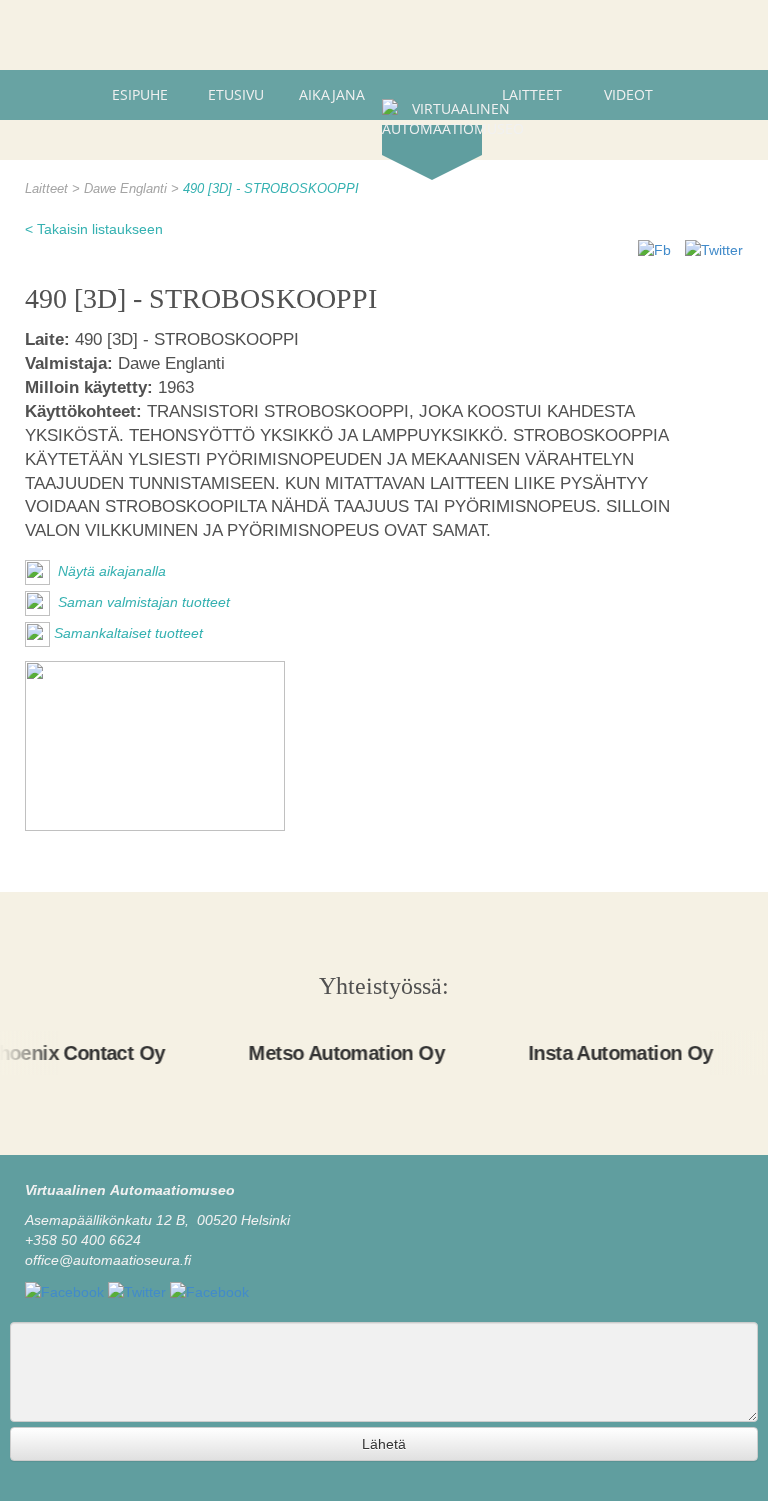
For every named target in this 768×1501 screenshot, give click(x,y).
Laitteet (532, 94)
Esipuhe (140, 94)
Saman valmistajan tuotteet (142, 602)
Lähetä (384, 1444)
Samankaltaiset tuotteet (128, 633)
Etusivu (236, 94)
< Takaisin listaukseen (94, 229)
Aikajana (332, 94)
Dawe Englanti (127, 189)
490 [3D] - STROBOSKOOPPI (271, 189)
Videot (628, 94)
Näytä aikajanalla (110, 571)
